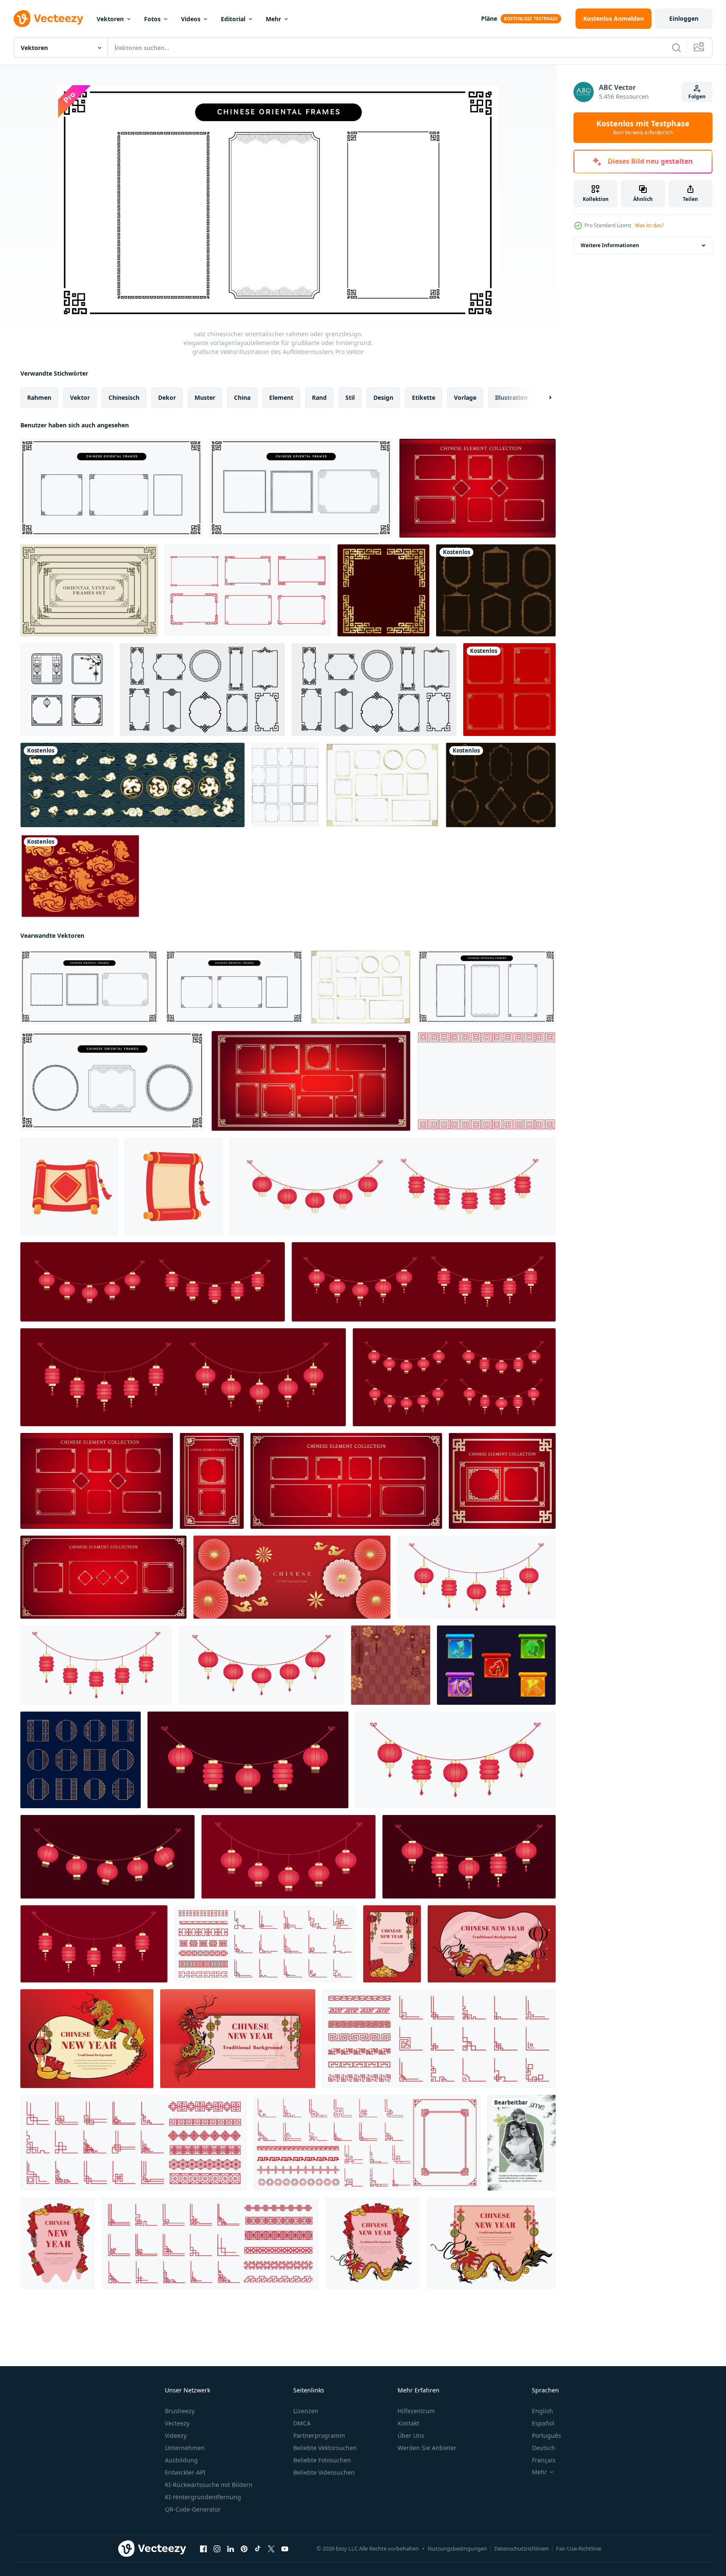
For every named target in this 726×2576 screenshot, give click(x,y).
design (383, 397)
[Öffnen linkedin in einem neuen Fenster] (231, 2549)
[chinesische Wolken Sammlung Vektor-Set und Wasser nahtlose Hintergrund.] (132, 785)
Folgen (697, 96)
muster (205, 397)
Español (543, 2423)
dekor (167, 397)
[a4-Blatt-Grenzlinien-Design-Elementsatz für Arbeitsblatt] (285, 785)
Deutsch (544, 2448)
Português (547, 2435)
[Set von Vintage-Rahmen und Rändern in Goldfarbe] (496, 590)
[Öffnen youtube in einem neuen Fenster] (285, 2549)
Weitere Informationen (610, 245)
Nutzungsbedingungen (457, 2548)
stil (350, 397)
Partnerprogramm (319, 2435)
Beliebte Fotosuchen (322, 2460)
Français (544, 2460)
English (542, 2411)
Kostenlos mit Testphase (643, 128)
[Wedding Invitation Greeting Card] (522, 2143)
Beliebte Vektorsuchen (325, 2448)
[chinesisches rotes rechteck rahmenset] (248, 590)
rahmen (39, 397)
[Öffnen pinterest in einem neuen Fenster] (244, 2549)
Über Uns (411, 2435)
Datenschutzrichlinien (522, 2548)
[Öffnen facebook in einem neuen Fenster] (203, 2549)
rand (319, 397)
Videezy (176, 2435)
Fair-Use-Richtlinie (579, 2548)
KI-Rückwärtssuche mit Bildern (209, 2485)
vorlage (465, 397)
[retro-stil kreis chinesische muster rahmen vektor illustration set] (67, 690)
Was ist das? (649, 225)
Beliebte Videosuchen (324, 2472)
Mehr (273, 19)
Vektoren (110, 19)
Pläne (489, 18)
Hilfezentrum (416, 2411)
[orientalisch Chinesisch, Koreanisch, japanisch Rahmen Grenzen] (81, 1760)
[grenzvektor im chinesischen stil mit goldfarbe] (383, 590)
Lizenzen (306, 2411)
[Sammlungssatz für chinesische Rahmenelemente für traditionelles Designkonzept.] (477, 488)
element (281, 397)
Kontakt (408, 2423)
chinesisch (124, 397)
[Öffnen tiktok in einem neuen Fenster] (258, 2549)
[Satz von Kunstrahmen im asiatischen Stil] (202, 690)
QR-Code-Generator (193, 2509)
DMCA (302, 2423)
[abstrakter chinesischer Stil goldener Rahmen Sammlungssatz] (509, 690)
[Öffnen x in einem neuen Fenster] (271, 2549)
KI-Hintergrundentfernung (203, 2497)
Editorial (233, 19)
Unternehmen (185, 2448)
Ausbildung (181, 2460)
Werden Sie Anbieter (427, 2448)
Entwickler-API (185, 2472)
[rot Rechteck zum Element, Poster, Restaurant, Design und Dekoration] (486, 1081)
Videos (191, 19)
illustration (511, 397)
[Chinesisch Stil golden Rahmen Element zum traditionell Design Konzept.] (311, 1081)
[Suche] (676, 47)
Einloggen (684, 18)
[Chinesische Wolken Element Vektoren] (80, 876)
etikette (424, 397)
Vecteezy (177, 2423)
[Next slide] (543, 398)
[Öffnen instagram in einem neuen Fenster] (217, 2549)
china (242, 397)
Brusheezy (180, 2411)
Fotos (152, 19)
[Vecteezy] (48, 19)
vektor (80, 397)
